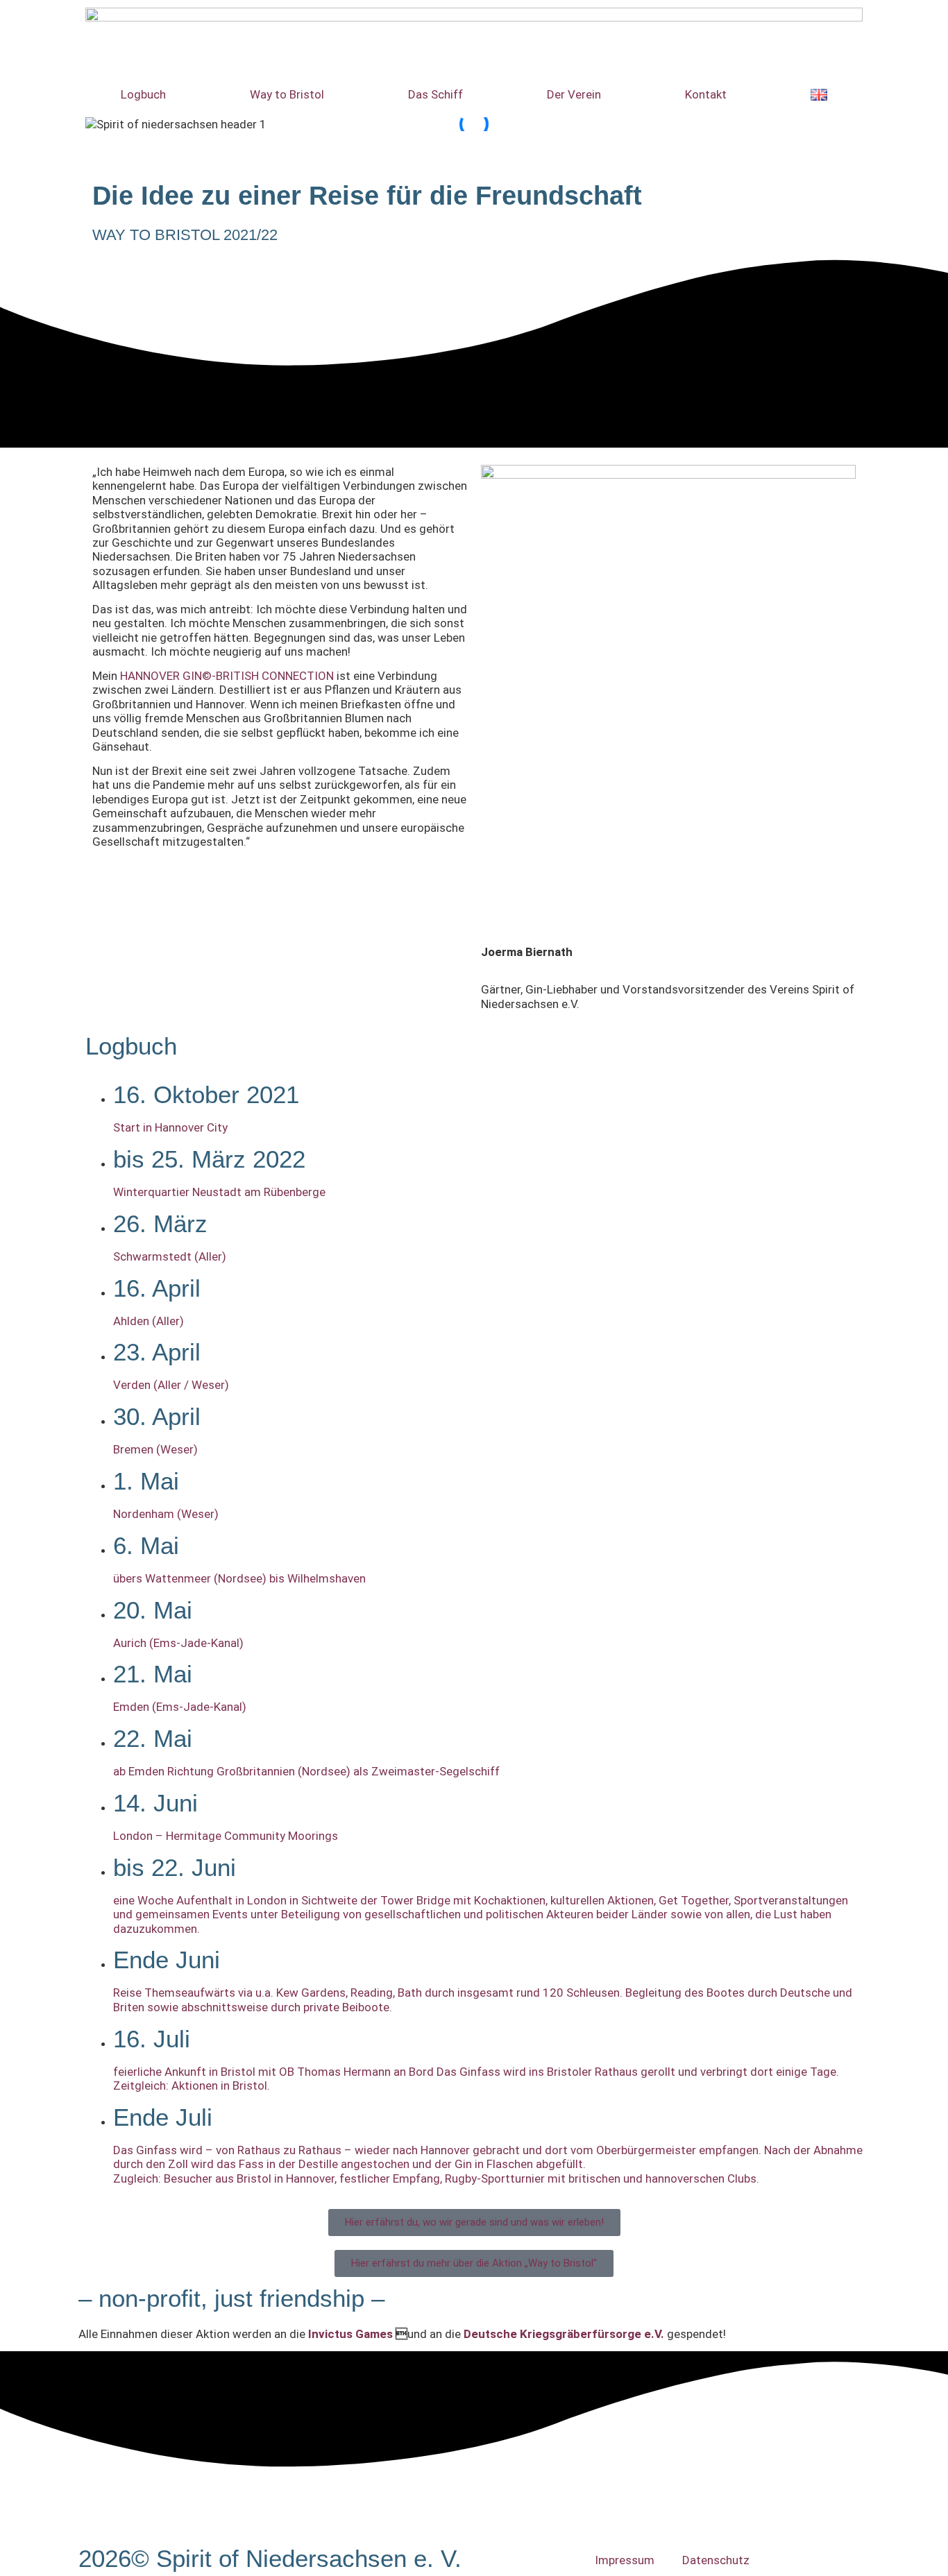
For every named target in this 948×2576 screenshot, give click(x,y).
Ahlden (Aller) (149, 1321)
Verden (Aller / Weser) (171, 1385)
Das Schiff (435, 94)
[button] (474, 139)
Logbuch (143, 94)
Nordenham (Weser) (166, 1514)
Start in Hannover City (170, 1127)
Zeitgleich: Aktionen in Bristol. (192, 2085)
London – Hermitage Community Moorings (226, 1836)
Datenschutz (716, 2560)
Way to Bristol (287, 94)
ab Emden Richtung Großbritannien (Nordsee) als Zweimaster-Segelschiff (306, 1771)
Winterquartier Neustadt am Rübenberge (219, 1192)
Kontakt (706, 94)
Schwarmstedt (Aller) (170, 1256)
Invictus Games (350, 2334)
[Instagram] (96, 17)
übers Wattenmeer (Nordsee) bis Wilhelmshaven (239, 1578)
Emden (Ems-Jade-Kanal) (180, 1707)
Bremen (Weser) (155, 1449)
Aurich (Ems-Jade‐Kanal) (178, 1643)
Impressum (625, 2560)
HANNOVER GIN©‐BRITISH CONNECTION (227, 676)
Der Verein (574, 94)
